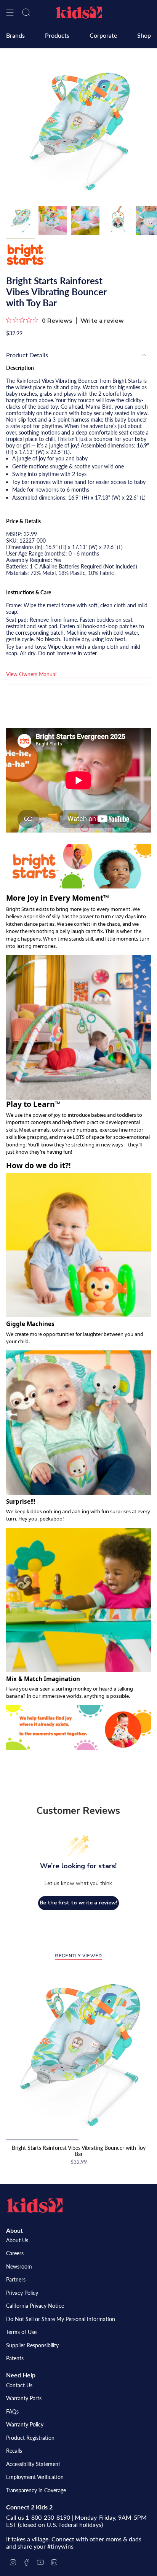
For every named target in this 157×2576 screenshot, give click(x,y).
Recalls (14, 2451)
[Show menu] (10, 13)
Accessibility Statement (33, 2464)
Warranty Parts (24, 2398)
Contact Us (19, 2385)
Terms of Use (21, 2332)
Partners (16, 2279)
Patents (15, 2358)
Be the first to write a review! (78, 1903)
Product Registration (30, 2438)
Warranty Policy (25, 2424)
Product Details (27, 355)
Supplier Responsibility (32, 2345)
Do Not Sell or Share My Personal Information (61, 2319)
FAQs (12, 2411)
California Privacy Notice (35, 2306)
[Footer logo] (35, 2205)
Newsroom (19, 2266)
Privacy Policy (22, 2293)
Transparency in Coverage (36, 2490)
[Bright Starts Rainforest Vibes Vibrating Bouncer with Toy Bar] (78, 2054)
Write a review (102, 321)
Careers (15, 2253)
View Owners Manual (31, 674)
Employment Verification (35, 2477)
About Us (17, 2240)
